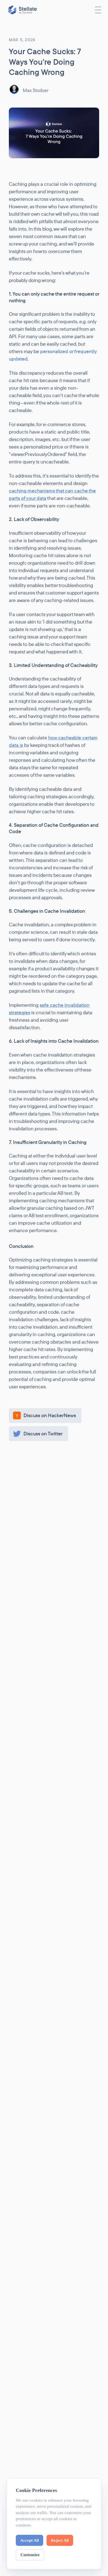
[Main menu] (98, 10)
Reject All (60, 2540)
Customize (30, 2555)
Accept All (29, 2540)
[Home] (23, 10)
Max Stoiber (36, 90)
